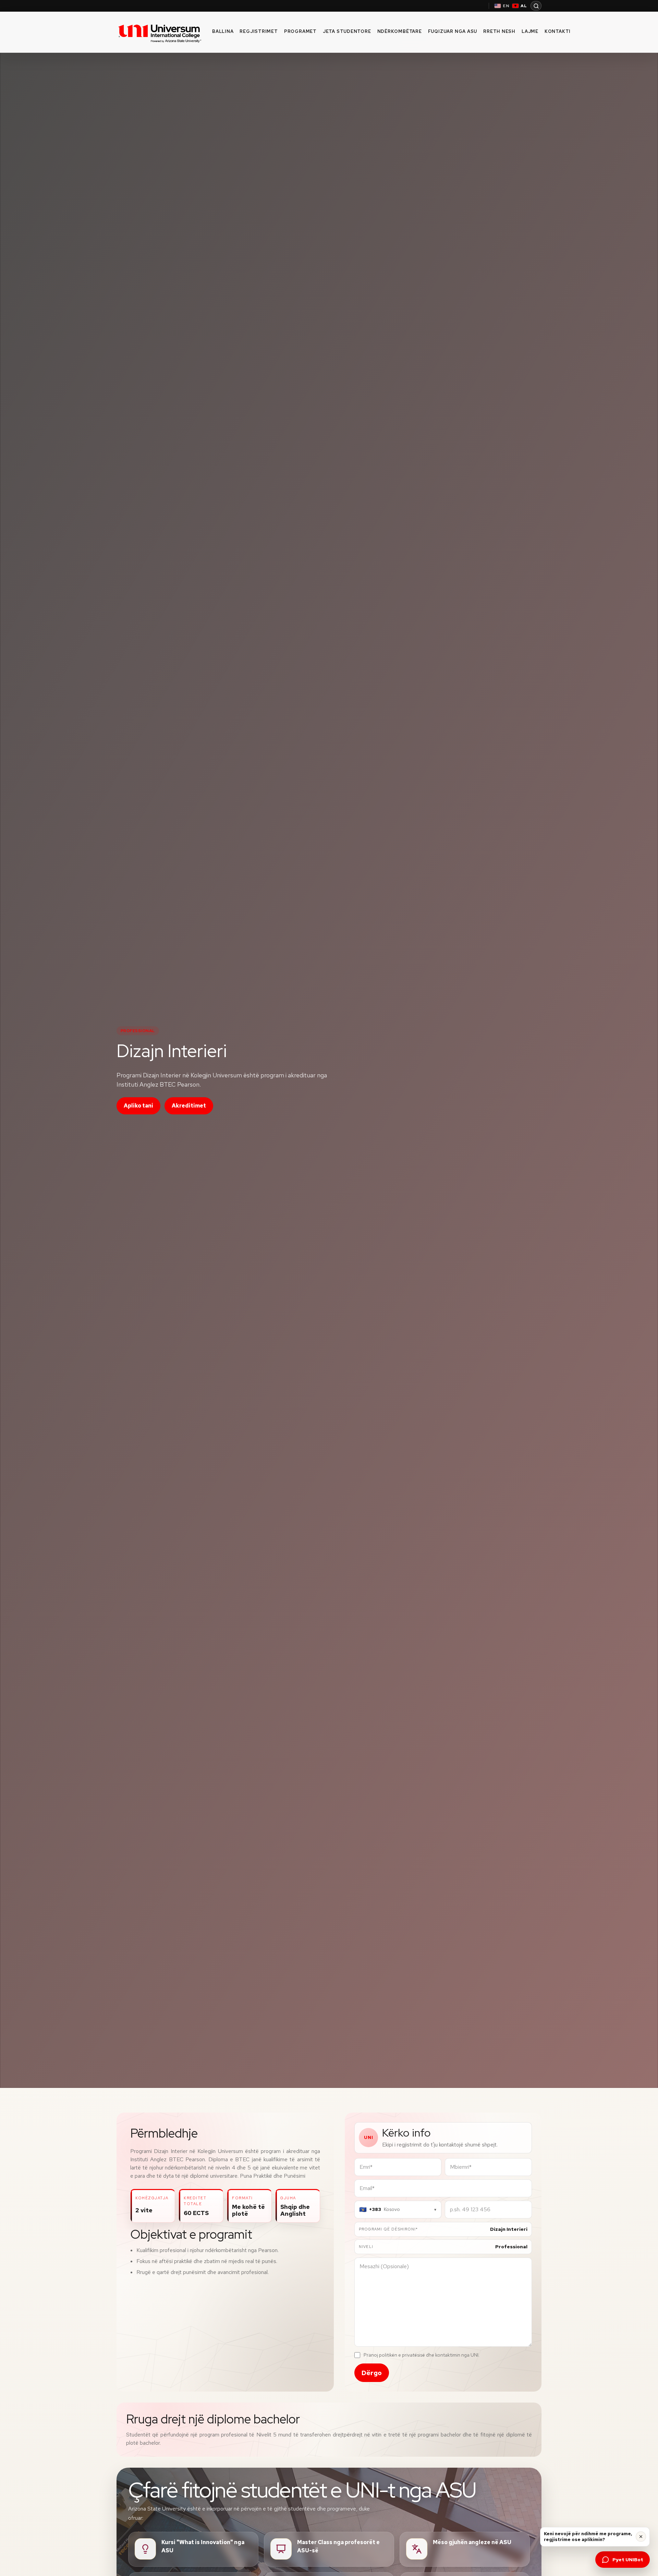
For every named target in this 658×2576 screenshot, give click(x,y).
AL (524, 6)
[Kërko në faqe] (536, 6)
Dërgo (372, 2373)
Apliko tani (138, 1106)
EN (506, 6)
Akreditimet (189, 1106)
